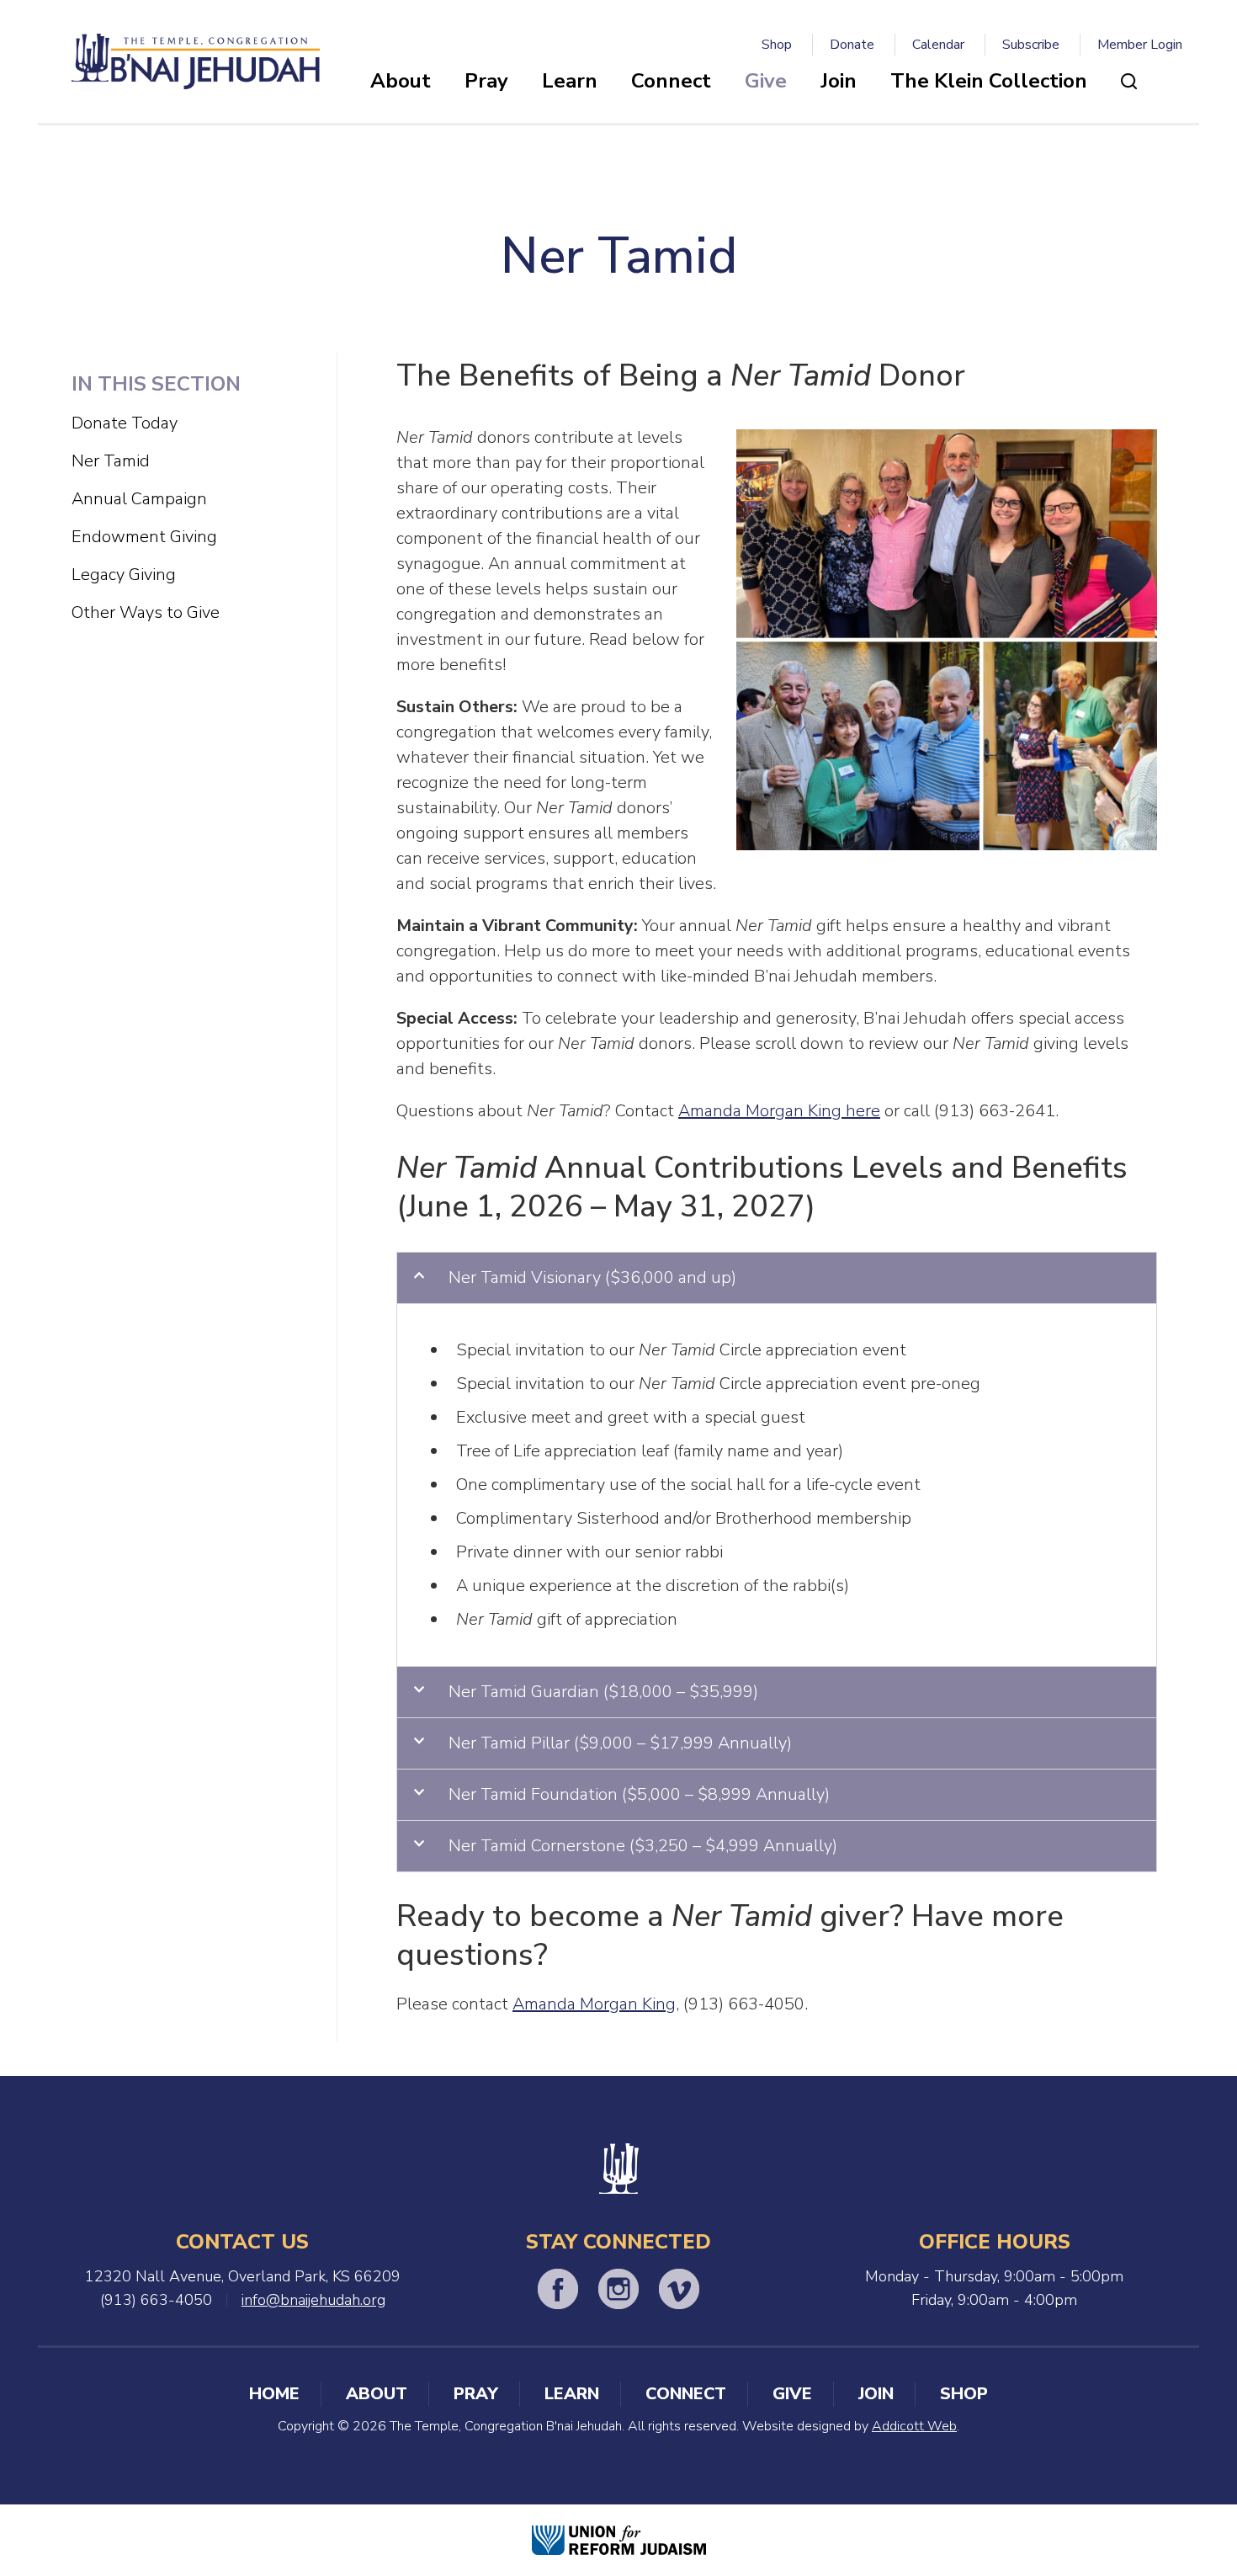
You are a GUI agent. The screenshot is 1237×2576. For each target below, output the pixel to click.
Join (839, 81)
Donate (852, 45)
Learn (570, 81)
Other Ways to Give (146, 612)
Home (274, 2394)
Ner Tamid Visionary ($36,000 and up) (592, 1277)
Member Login (1140, 45)
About (401, 81)
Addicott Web (914, 2426)
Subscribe (1031, 45)
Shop (777, 45)
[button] (777, 1278)
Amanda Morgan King (594, 2004)
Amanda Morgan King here (779, 1111)
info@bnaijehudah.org (313, 2300)
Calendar (938, 45)
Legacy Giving (124, 575)
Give (766, 81)
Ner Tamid (111, 461)
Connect (671, 81)
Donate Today (125, 423)
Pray (486, 81)
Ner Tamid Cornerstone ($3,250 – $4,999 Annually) (643, 1846)
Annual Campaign (139, 499)
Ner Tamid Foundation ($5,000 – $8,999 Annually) (639, 1794)
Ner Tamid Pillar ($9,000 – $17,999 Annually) (620, 1743)
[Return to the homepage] (196, 61)
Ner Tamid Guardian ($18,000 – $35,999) (603, 1692)
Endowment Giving (144, 537)
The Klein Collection (989, 81)
